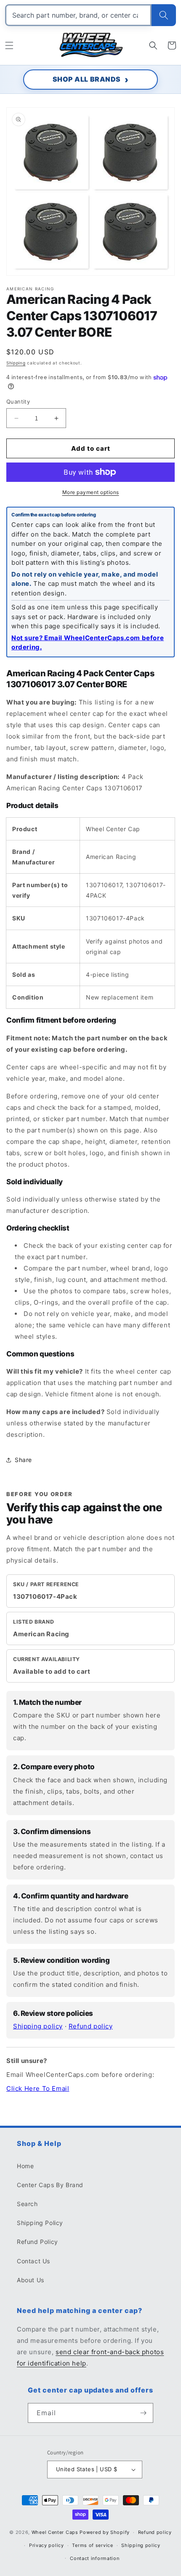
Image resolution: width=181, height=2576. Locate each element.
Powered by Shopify (105, 2532)
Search (27, 2204)
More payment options (91, 492)
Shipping (16, 363)
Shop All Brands (87, 79)
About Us (31, 2280)
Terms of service (92, 2545)
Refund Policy (37, 2242)
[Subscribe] (144, 2413)
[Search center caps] (164, 15)
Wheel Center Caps (55, 2532)
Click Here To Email (38, 2088)
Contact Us (33, 2261)
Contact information (94, 2558)
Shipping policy (38, 2026)
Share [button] (23, 1460)
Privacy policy (47, 2545)
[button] (9, 45)
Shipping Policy (40, 2223)
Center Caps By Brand (50, 2185)
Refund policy (91, 2026)
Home (25, 2166)
